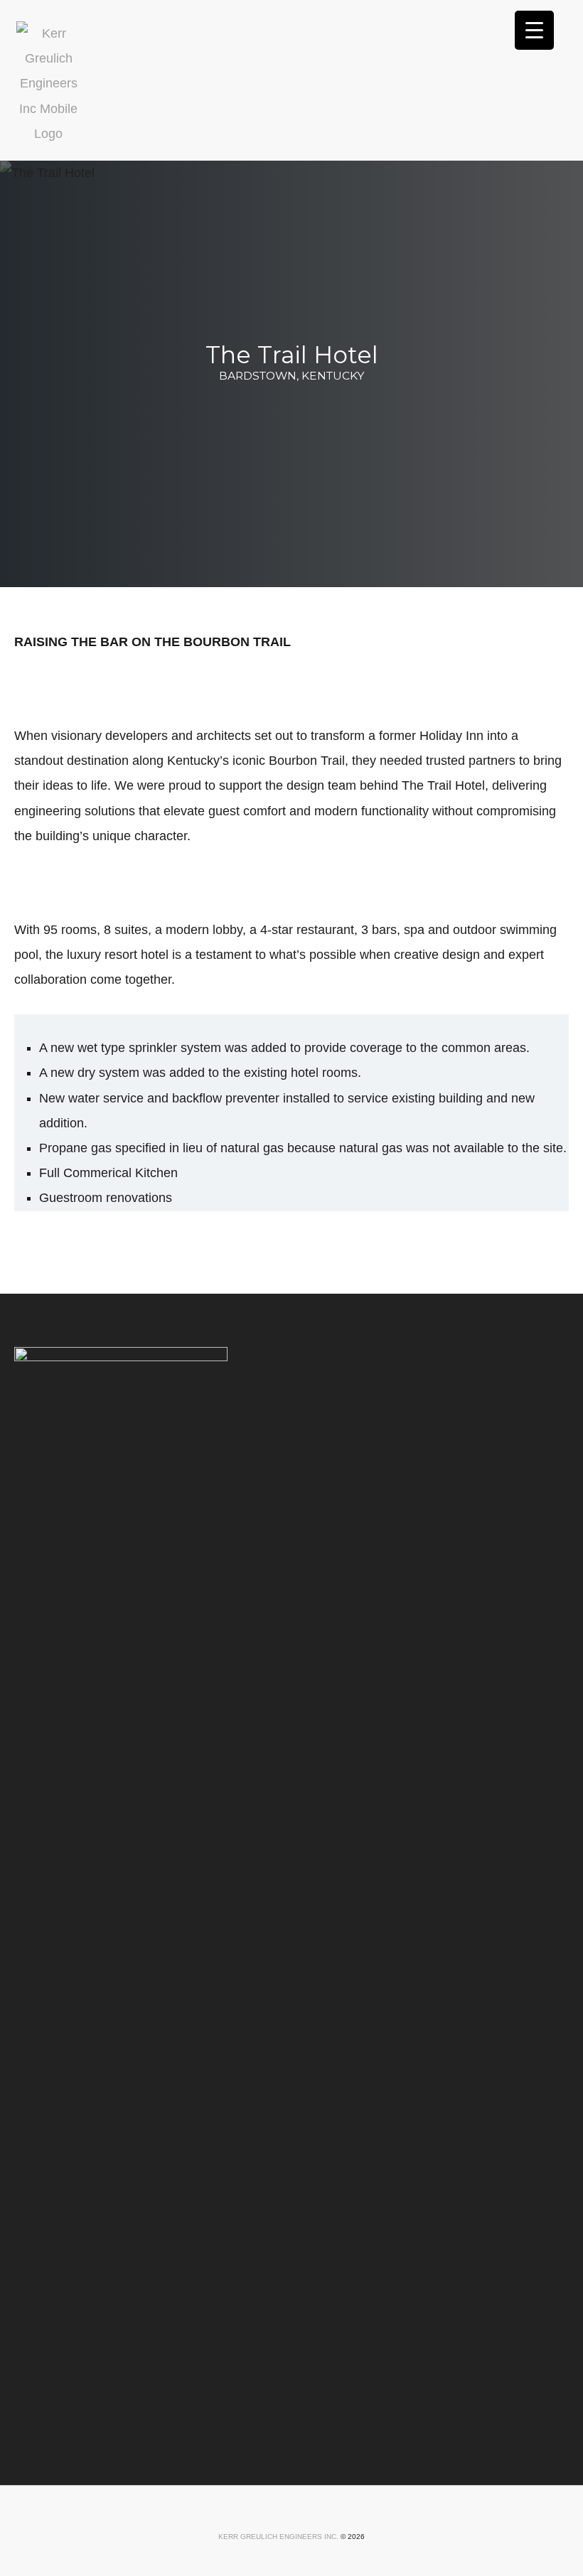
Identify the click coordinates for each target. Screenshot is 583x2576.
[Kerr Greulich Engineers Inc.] (49, 84)
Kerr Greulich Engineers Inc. (278, 2537)
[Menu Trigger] (534, 30)
